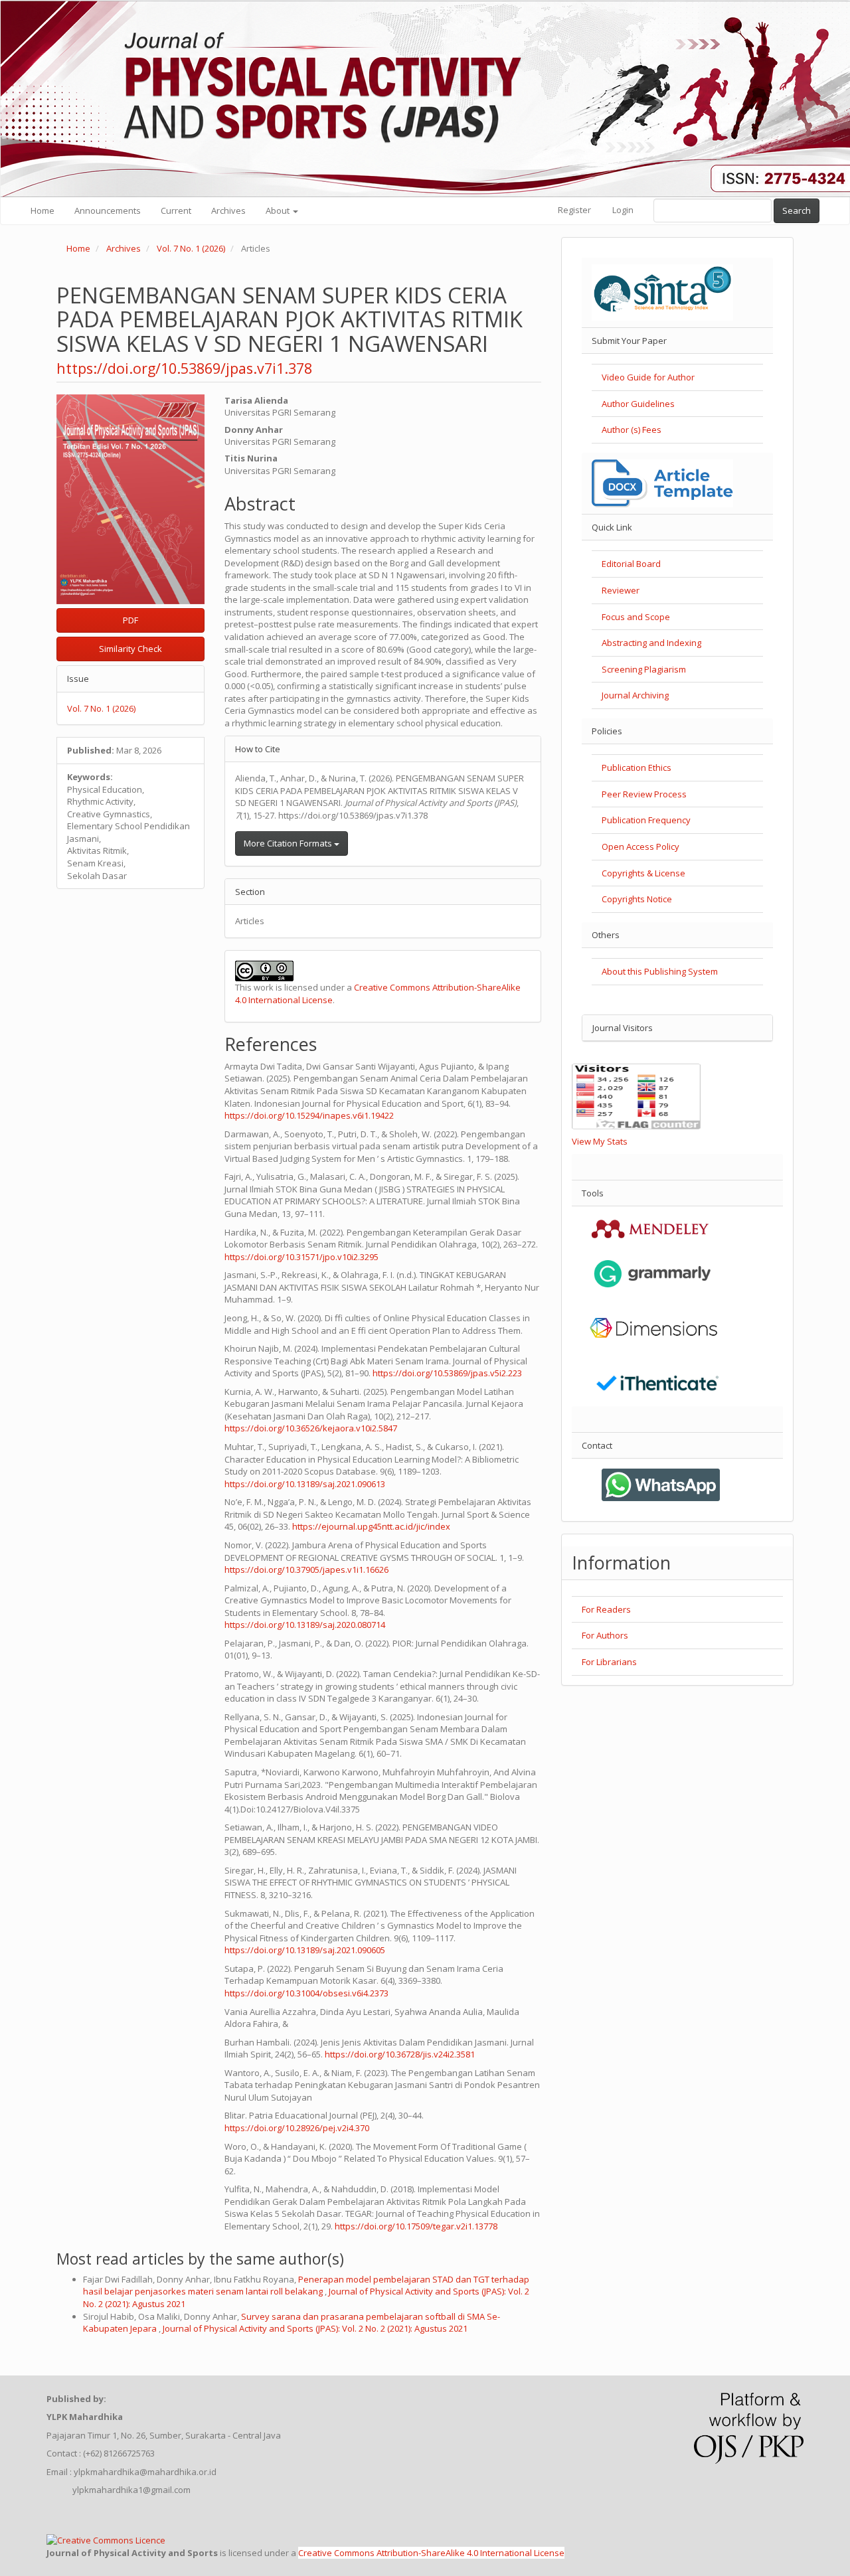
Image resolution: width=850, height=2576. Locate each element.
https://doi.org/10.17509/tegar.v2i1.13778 (416, 2226)
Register (574, 210)
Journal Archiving (635, 695)
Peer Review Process (644, 794)
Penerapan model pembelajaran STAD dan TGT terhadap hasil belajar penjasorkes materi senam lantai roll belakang (306, 2286)
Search (797, 210)
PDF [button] (130, 620)
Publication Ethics (637, 767)
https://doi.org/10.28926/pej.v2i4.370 (297, 2128)
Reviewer (621, 590)
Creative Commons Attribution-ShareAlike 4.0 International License (431, 2553)
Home (42, 210)
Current (176, 210)
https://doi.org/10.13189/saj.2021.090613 (305, 1484)
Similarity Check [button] (130, 649)
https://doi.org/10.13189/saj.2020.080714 (305, 1625)
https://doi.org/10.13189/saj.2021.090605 (305, 1950)
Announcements (108, 210)
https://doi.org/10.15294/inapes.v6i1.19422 (309, 1115)
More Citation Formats (289, 843)
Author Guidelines (638, 404)
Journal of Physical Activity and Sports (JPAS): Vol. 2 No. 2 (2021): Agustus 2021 (315, 2328)
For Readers (606, 1609)
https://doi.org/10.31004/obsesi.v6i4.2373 (306, 1993)
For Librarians (609, 1662)
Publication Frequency (646, 820)
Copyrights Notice (637, 899)
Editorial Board (631, 564)
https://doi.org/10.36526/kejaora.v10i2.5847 (311, 1428)
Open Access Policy (640, 846)
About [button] (279, 210)
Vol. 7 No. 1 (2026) (191, 248)
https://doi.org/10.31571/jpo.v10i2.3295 (301, 1257)
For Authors (605, 1635)
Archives (228, 210)
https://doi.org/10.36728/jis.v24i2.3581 (400, 2054)
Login (623, 210)
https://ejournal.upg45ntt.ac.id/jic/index (371, 1526)
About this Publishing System (660, 971)
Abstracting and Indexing (651, 643)
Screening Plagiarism (644, 669)
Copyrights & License (643, 873)
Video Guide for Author (648, 377)
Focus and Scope (636, 617)
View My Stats (600, 1141)
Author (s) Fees (632, 430)
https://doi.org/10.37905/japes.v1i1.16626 (306, 1570)
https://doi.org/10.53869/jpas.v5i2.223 (447, 1373)
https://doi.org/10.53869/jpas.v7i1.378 (184, 368)
